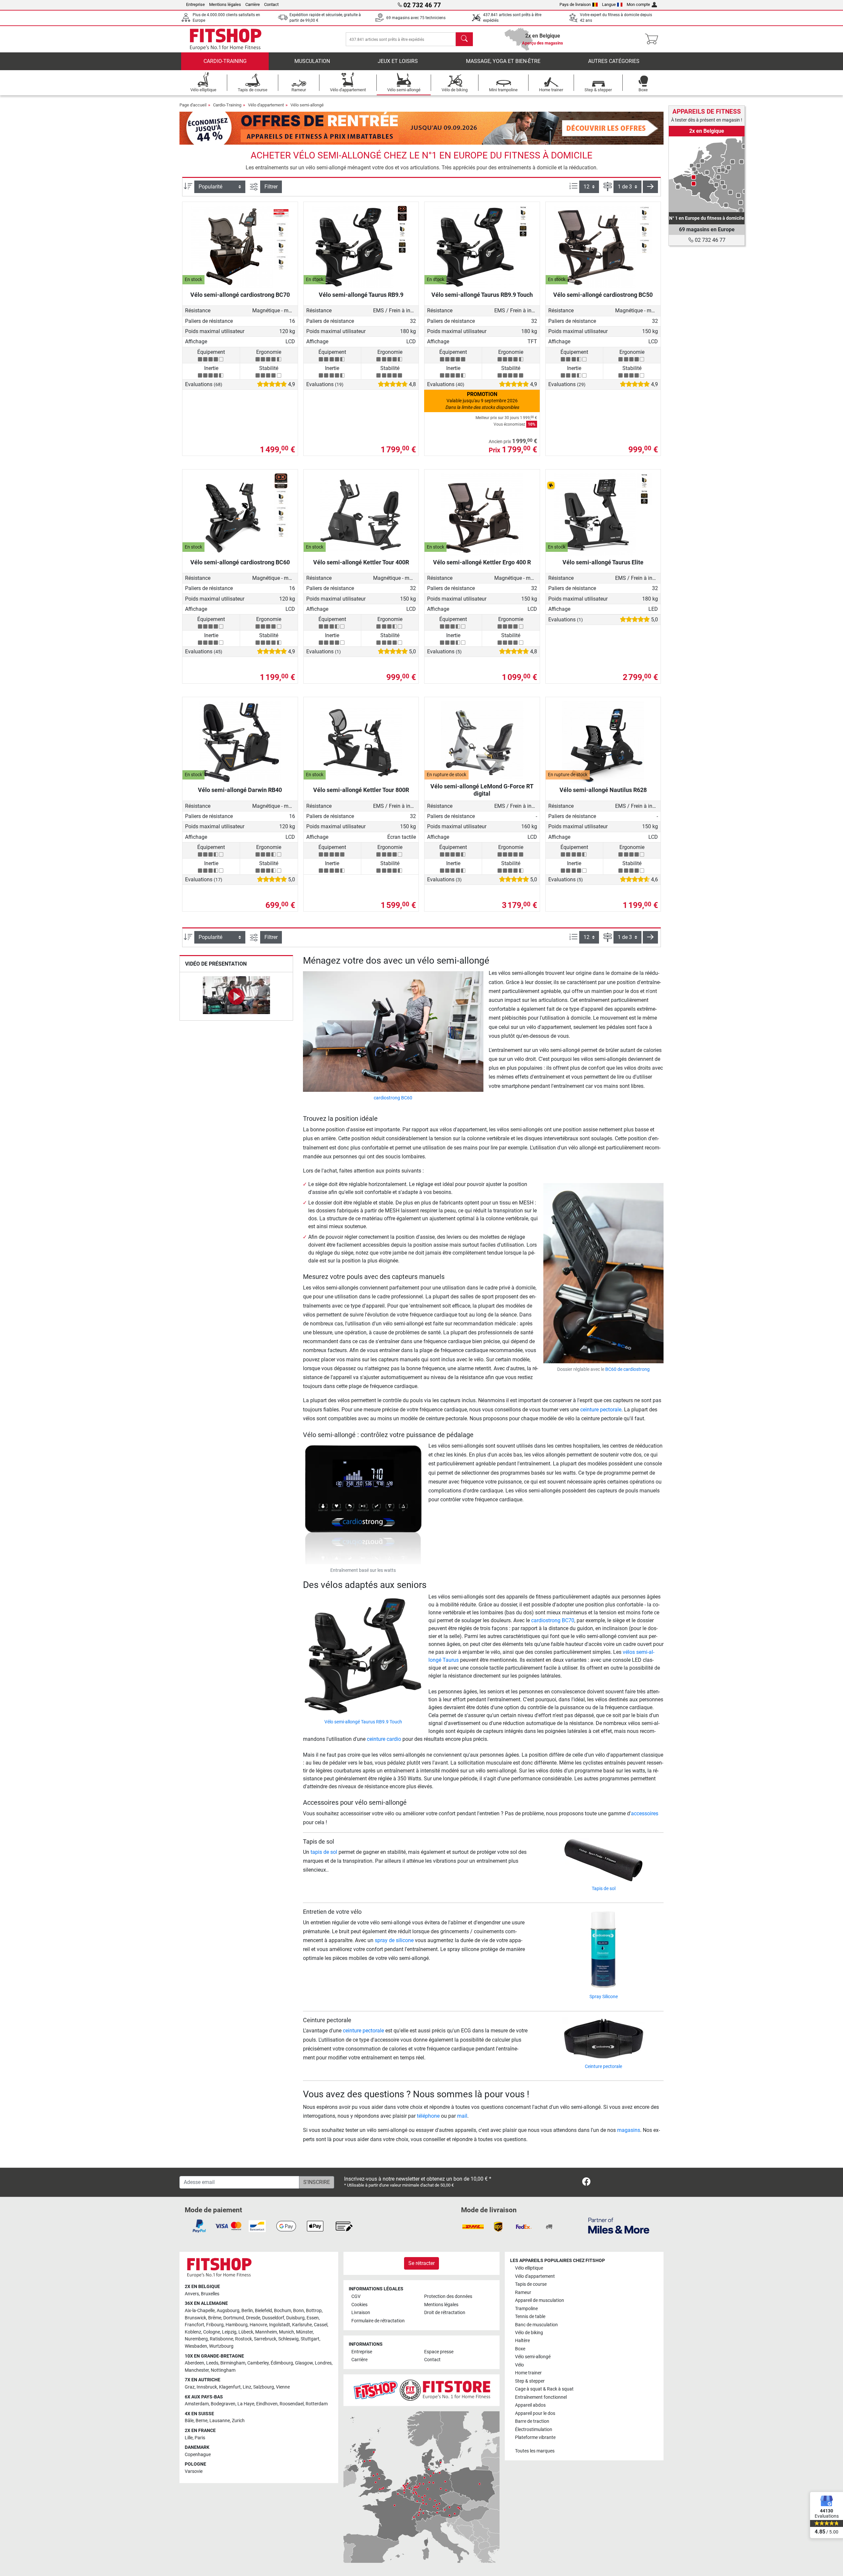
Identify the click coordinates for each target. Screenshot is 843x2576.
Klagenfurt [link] (230, 2387)
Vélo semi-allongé (307, 105)
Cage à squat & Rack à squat (544, 2389)
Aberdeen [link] (194, 2363)
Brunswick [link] (195, 2318)
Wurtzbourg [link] (221, 2346)
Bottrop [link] (314, 2311)
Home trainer (528, 2373)
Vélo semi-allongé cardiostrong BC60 (240, 562)
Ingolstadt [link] (280, 2325)
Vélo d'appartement (266, 105)
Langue (609, 4)
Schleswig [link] (288, 2339)
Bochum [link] (283, 2311)
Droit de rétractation (445, 2313)
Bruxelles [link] (210, 2294)
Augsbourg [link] (228, 2311)
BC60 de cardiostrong (627, 1369)
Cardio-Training (225, 61)
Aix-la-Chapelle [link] (200, 2311)
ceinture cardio (384, 1739)
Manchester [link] (197, 2370)
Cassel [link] (321, 2325)
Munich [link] (286, 2332)
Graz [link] (190, 2387)
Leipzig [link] (229, 2332)
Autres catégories (614, 61)
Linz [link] (247, 2387)
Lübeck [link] (246, 2332)
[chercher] (464, 39)
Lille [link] (189, 2438)
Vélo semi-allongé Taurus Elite (603, 562)
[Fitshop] (226, 39)
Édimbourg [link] (282, 2363)
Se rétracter (421, 2263)
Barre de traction (532, 2421)
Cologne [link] (212, 2332)
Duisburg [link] (295, 2318)
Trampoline (526, 2309)
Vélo (519, 2365)
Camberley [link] (258, 2363)
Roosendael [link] (292, 2404)
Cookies (359, 2305)
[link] (707, 174)
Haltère (522, 2341)
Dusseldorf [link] (273, 2318)
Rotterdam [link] (317, 2404)
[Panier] (653, 39)
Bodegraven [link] (223, 2404)
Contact (271, 4)
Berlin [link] (247, 2311)
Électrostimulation (534, 2430)
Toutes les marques (535, 2451)
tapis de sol (324, 1852)
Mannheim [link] (266, 2332)
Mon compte (638, 4)
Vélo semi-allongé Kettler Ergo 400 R (482, 562)
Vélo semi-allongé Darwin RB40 (240, 790)
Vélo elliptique (529, 2268)
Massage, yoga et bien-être (503, 61)
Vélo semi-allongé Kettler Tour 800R (361, 790)
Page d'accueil (193, 105)
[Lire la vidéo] (236, 996)
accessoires (645, 1813)
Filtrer (271, 187)
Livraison (361, 2313)
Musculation (312, 61)
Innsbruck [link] (207, 2387)
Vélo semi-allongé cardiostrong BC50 (603, 295)
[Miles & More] (619, 2225)
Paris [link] (200, 2438)
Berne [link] (202, 2421)
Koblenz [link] (193, 2332)
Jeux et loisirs (398, 61)
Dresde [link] (253, 2318)
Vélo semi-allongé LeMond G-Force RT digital (482, 790)
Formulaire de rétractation (378, 2321)
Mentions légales (225, 4)
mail (462, 2116)
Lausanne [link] (220, 2421)
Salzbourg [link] (264, 2387)
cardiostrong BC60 (393, 1098)
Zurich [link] (238, 2421)
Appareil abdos (530, 2405)
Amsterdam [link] (197, 2404)
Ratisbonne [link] (221, 2339)
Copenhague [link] (198, 2455)
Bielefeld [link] (263, 2311)
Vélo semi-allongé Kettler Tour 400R (361, 562)
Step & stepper (530, 2381)
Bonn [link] (299, 2311)
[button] (650, 187)
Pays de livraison (575, 4)
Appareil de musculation (540, 2300)
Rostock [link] (244, 2339)
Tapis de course (531, 2284)
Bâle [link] (189, 2421)
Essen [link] (313, 2318)
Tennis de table (530, 2317)
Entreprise (195, 4)
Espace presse (439, 2352)
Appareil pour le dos (535, 2413)
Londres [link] (323, 2363)
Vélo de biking (529, 2333)
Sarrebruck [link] (265, 2339)
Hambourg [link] (237, 2325)
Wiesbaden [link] (196, 2346)
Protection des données (448, 2296)
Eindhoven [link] (267, 2404)
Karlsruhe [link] (302, 2325)
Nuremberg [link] (196, 2339)
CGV (356, 2296)
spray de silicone (394, 1940)
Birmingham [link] (233, 2363)
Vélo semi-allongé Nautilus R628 (603, 790)
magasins (629, 2130)
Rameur (523, 2293)
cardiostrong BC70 (553, 1620)
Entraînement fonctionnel (541, 2397)
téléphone (428, 2116)
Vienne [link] (283, 2387)
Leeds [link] (212, 2363)
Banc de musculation (536, 2325)
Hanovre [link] (258, 2325)
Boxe (520, 2349)
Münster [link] (304, 2332)
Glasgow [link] (304, 2363)
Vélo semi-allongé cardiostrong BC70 (240, 295)
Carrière (253, 4)
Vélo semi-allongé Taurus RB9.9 (361, 295)
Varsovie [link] (194, 2471)
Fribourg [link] (215, 2325)
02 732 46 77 (709, 240)
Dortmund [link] (234, 2318)
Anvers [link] (192, 2294)
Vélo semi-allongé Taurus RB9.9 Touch (482, 295)
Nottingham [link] (223, 2370)
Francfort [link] (194, 2325)
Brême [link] (215, 2318)
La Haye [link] (246, 2404)
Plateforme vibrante (535, 2437)
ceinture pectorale (601, 1410)
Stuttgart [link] (310, 2339)
